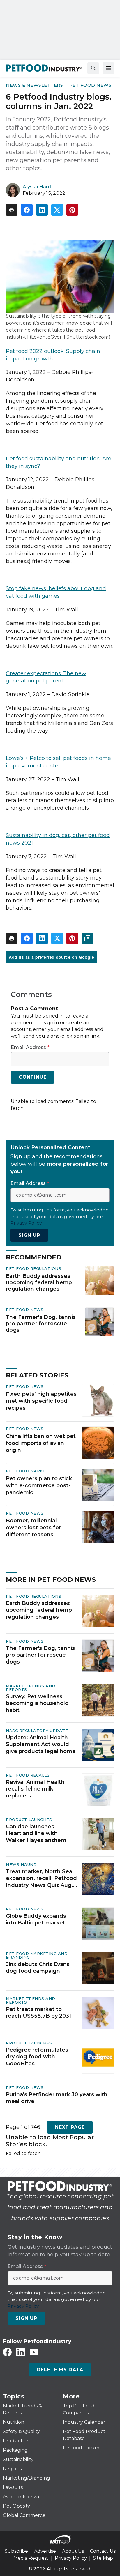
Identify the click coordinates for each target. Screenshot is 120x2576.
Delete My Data (60, 2370)
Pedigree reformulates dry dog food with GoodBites (37, 2057)
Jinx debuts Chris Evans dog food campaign (38, 1968)
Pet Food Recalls (28, 1775)
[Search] (93, 68)
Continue (32, 1077)
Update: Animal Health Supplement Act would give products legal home (41, 1744)
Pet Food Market (27, 1471)
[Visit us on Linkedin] (21, 2352)
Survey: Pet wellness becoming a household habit (37, 1703)
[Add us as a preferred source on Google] (87, 938)
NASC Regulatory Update (37, 1731)
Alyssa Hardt (38, 187)
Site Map (103, 2558)
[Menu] (108, 68)
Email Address (30, 1048)
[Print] (12, 210)
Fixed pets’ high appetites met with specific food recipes (41, 1401)
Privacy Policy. (27, 1223)
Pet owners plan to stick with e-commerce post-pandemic (39, 1485)
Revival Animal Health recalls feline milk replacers (35, 1789)
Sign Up (29, 1235)
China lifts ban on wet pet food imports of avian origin (41, 1443)
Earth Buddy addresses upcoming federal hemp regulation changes (39, 1282)
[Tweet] (57, 210)
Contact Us (103, 2551)
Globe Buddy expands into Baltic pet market (36, 1919)
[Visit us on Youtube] (34, 2352)
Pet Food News (90, 85)
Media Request (31, 2558)
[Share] (27, 210)
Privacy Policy (71, 2558)
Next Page (70, 2127)
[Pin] (72, 210)
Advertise (45, 2551)
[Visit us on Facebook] (7, 2352)
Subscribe (16, 2551)
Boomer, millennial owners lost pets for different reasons (33, 1528)
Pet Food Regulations (33, 1268)
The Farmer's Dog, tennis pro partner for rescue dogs (41, 1323)
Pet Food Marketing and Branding (37, 1955)
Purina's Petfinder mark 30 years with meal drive (57, 2098)
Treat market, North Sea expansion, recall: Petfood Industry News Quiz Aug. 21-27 (41, 1878)
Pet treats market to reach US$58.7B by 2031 (38, 2012)
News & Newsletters (34, 85)
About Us (73, 2551)
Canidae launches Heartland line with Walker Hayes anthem (36, 1833)
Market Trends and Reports (31, 1688)
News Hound (21, 1864)
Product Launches (29, 1820)
